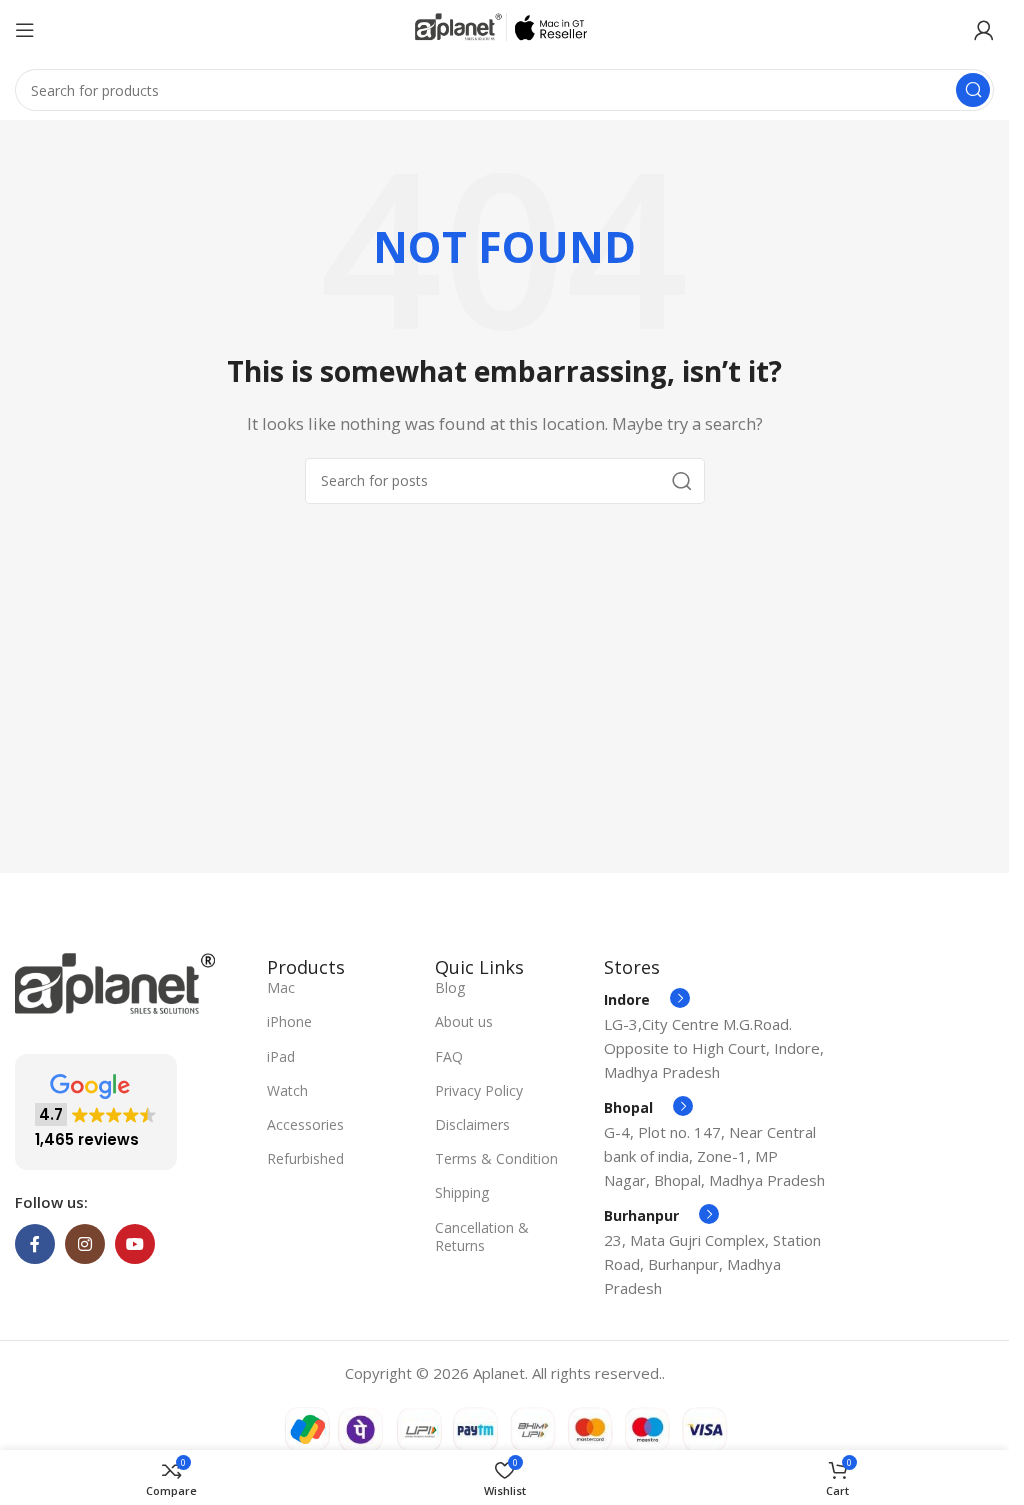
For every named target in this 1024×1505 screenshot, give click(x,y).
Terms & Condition (496, 1158)
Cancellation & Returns (482, 1236)
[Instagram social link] (85, 1244)
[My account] (984, 30)
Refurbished (305, 1158)
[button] (96, 1112)
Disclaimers (472, 1124)
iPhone (289, 1021)
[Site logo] (505, 28)
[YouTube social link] (135, 1244)
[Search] (973, 90)
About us (464, 1021)
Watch (287, 1090)
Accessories (305, 1124)
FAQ (449, 1056)
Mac (281, 987)
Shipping (462, 1192)
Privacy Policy (479, 1090)
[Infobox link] (647, 1000)
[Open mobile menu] (25, 30)
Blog (450, 987)
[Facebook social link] (35, 1244)
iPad (281, 1056)
